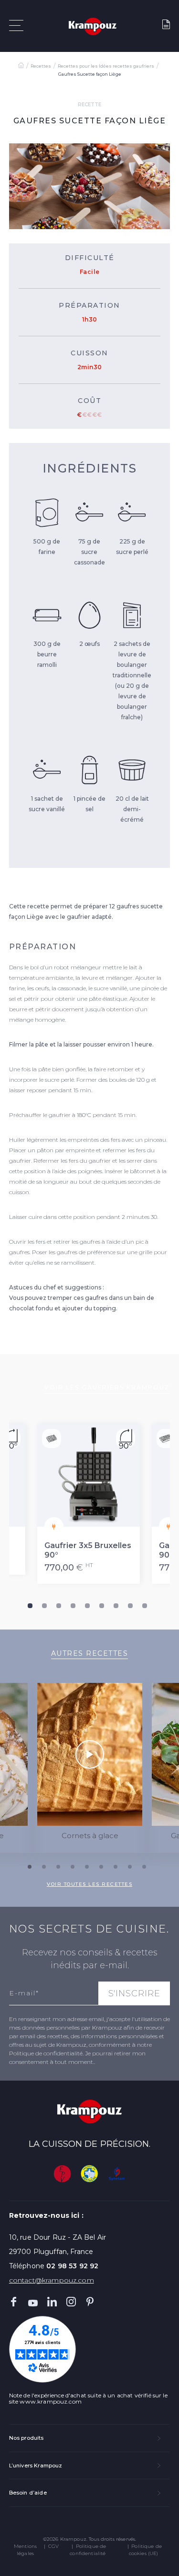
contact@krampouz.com (52, 2280)
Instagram (71, 2302)
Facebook (14, 2302)
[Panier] (166, 26)
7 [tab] (116, 1606)
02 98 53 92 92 (72, 2266)
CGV (53, 2546)
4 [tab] (73, 1606)
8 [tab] (130, 1606)
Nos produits (26, 2438)
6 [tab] (102, 1606)
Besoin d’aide (28, 2493)
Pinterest (90, 2302)
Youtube (33, 2302)
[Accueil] (21, 66)
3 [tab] (59, 1606)
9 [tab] (145, 1606)
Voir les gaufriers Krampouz (107, 1387)
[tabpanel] (90, 1504)
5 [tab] (87, 1606)
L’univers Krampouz (36, 2465)
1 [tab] (30, 1606)
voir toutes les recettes (89, 1884)
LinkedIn (52, 2302)
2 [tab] (44, 1606)
